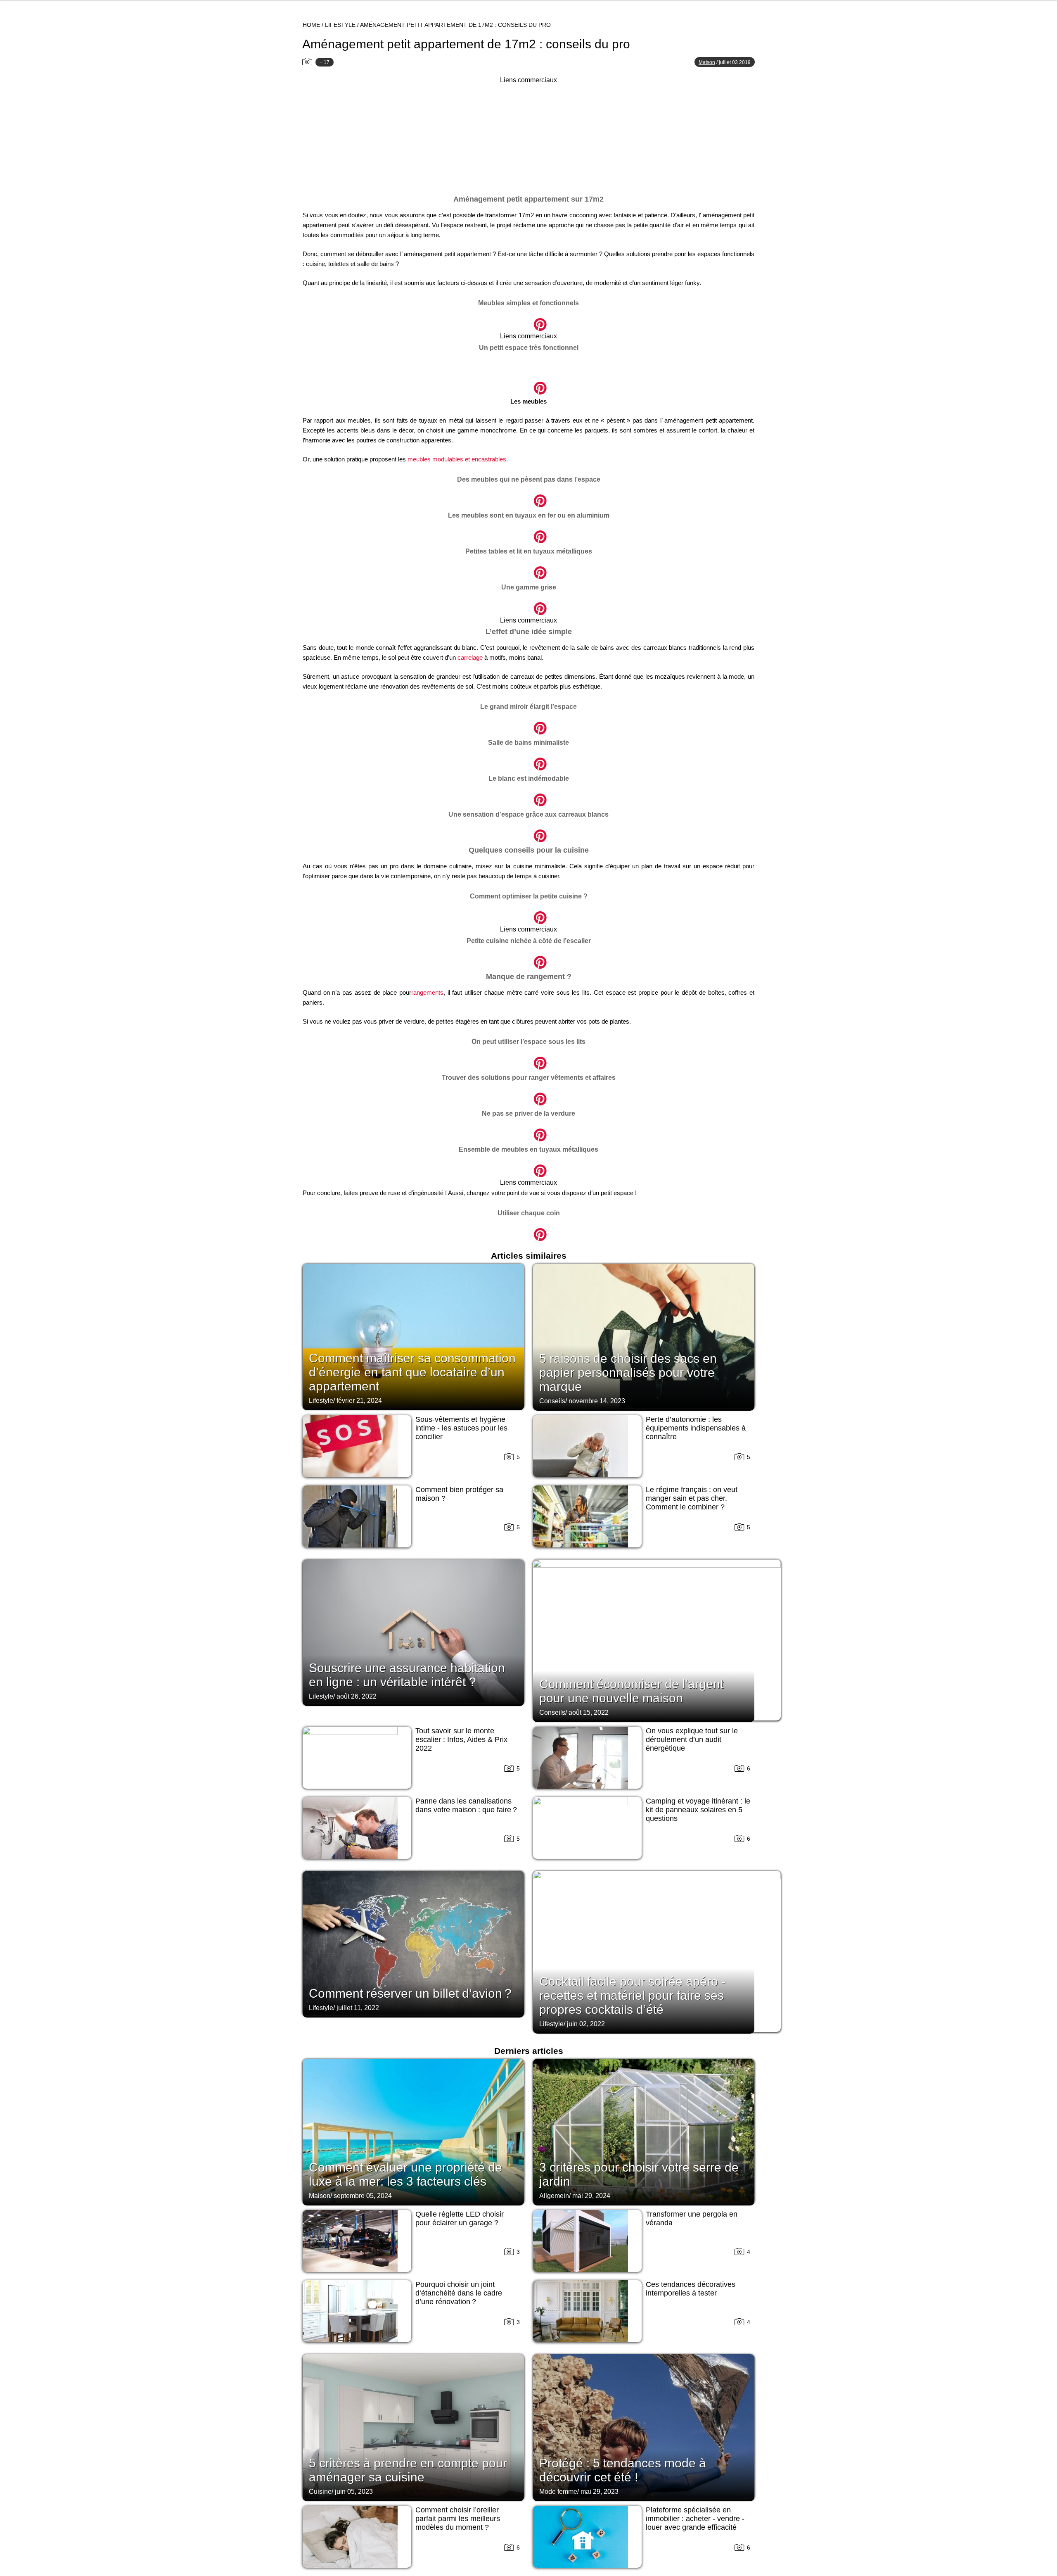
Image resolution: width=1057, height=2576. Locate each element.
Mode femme (558, 2492)
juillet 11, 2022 (358, 2008)
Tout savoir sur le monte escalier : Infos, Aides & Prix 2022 (461, 1740)
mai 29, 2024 (591, 2196)
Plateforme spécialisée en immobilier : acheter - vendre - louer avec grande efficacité (695, 2519)
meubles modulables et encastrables (457, 459)
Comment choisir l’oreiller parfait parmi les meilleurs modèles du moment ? (458, 2519)
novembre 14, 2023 (597, 1401)
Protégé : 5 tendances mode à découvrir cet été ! (623, 2470)
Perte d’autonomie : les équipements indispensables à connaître (696, 1428)
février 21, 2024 (359, 1401)
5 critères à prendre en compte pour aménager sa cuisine (408, 2470)
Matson (707, 62)
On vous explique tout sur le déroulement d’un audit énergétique (692, 1740)
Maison (320, 2196)
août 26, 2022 (357, 1696)
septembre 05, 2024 (363, 2196)
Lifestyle (340, 25)
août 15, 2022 (589, 1712)
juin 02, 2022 (586, 2024)
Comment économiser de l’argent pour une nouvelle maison (631, 1691)
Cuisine (320, 2492)
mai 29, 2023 (600, 2492)
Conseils (552, 1401)
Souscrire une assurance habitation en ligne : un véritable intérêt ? (407, 1675)
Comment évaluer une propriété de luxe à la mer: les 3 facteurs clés (405, 2174)
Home (311, 25)
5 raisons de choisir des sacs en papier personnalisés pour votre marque (628, 1372)
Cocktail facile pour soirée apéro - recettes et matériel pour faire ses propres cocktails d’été (632, 1995)
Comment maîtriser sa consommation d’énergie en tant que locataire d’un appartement (412, 1372)
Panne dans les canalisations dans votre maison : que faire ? (466, 1805)
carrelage (470, 657)
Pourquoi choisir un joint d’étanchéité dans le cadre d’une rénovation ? (459, 2293)
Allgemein (554, 2196)
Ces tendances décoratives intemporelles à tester (691, 2289)
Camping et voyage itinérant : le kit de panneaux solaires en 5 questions (698, 1810)
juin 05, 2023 (354, 2492)
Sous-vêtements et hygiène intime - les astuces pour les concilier (461, 1428)
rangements (427, 992)
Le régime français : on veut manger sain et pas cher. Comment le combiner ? (692, 1498)
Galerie (528, 320)
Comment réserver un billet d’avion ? (410, 1993)
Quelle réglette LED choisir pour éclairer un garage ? (460, 2218)
